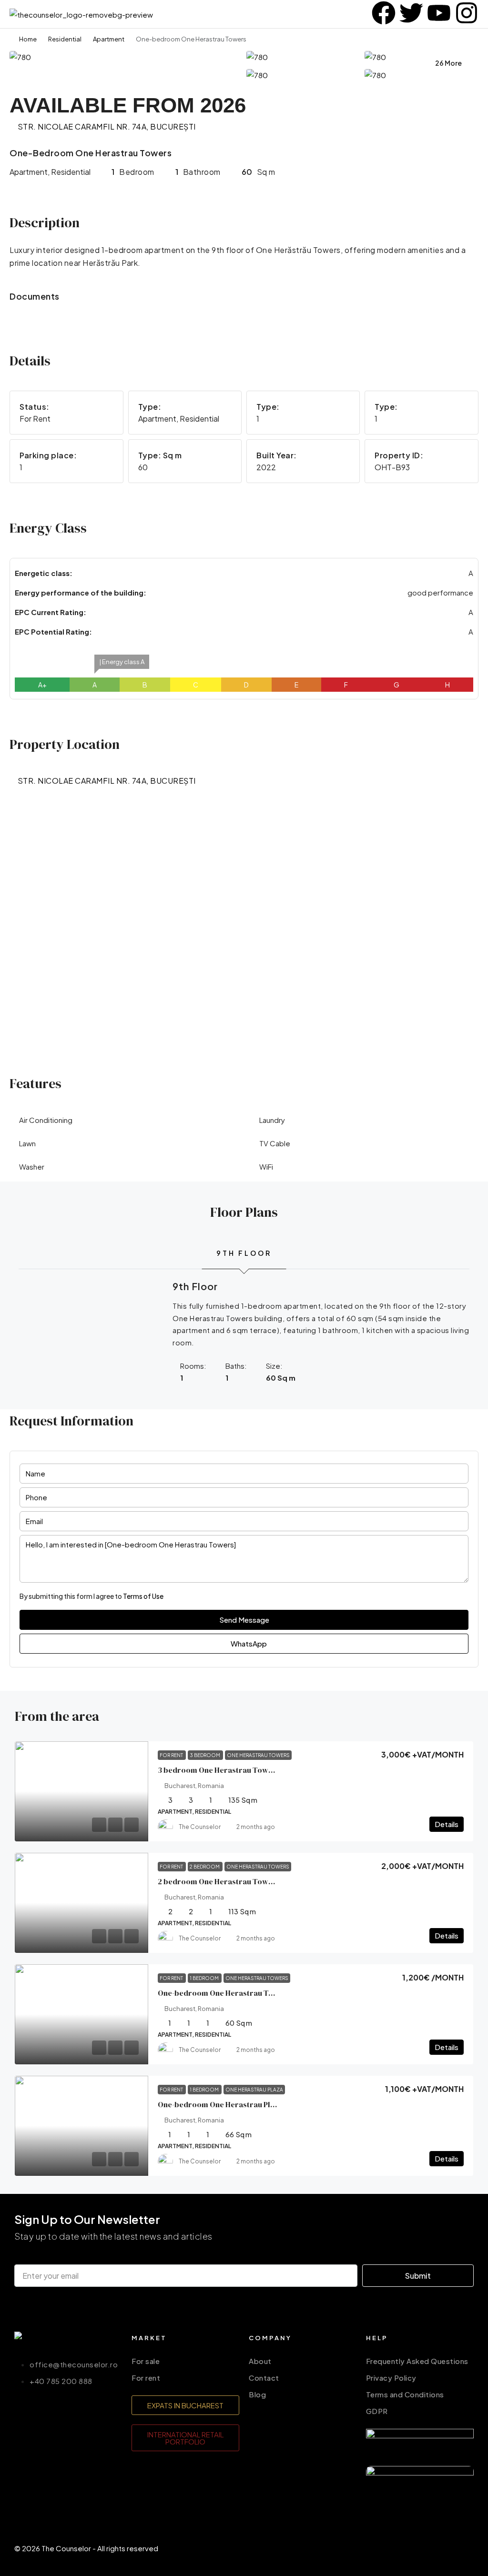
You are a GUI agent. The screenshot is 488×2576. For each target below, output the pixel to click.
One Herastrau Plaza (254, 2090)
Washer (32, 1167)
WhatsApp (248, 1643)
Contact (264, 2378)
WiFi (266, 1167)
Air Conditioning (46, 1120)
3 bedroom (205, 1755)
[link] (81, 1791)
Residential (65, 39)
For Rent (172, 1755)
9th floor (244, 1253)
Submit (418, 2276)
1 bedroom (205, 1978)
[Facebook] (407, 2546)
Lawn (27, 1143)
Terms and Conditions (405, 2394)
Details (447, 1824)
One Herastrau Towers (258, 1755)
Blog (257, 2394)
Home (28, 39)
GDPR (377, 2411)
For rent (146, 2378)
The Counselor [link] (200, 1827)
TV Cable (275, 1143)
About (260, 2361)
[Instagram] (434, 2546)
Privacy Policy (391, 2378)
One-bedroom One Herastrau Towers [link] (224, 1993)
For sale (146, 2361)
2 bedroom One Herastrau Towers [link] (219, 1881)
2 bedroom (205, 1867)
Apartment (109, 39)
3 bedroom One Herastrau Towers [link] (219, 1770)
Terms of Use (143, 1596)
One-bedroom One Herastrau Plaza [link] (220, 2104)
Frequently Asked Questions (417, 2361)
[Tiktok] (462, 2546)
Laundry (272, 1120)
